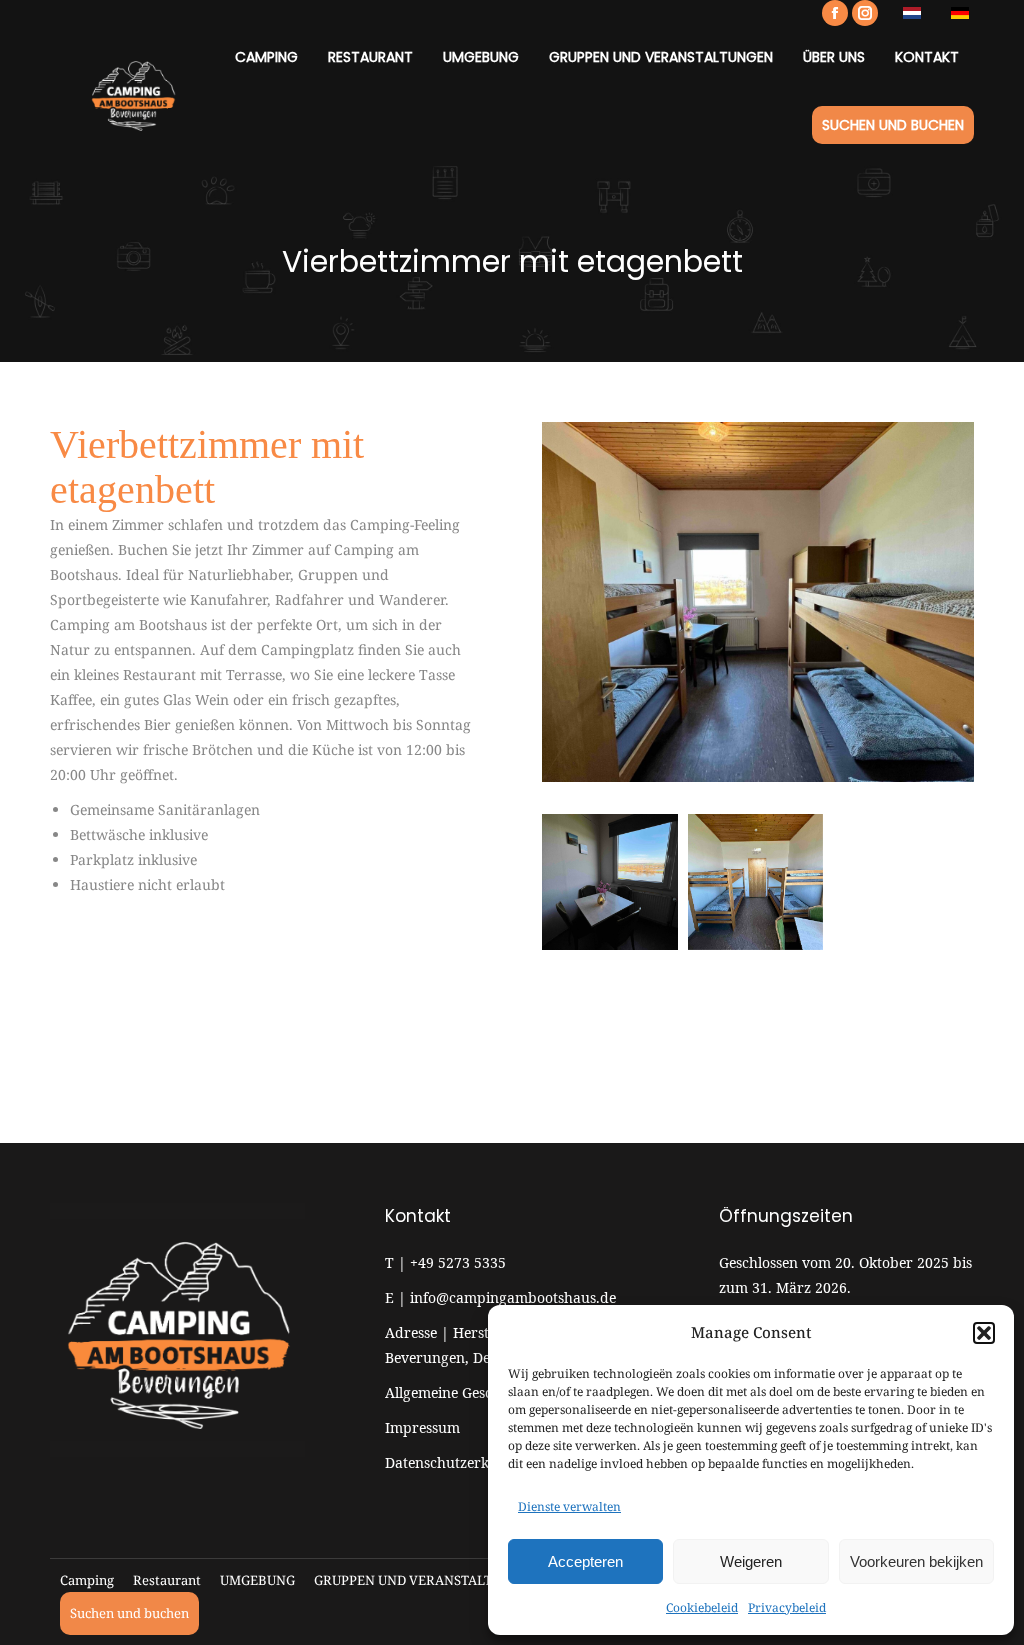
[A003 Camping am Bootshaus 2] (610, 882)
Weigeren (751, 1561)
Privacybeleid (787, 1607)
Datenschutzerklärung (459, 1462)
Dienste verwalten (569, 1506)
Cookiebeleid (702, 1607)
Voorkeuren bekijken (916, 1561)
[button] (984, 1333)
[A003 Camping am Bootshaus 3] (756, 882)
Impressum (422, 1427)
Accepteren (585, 1561)
